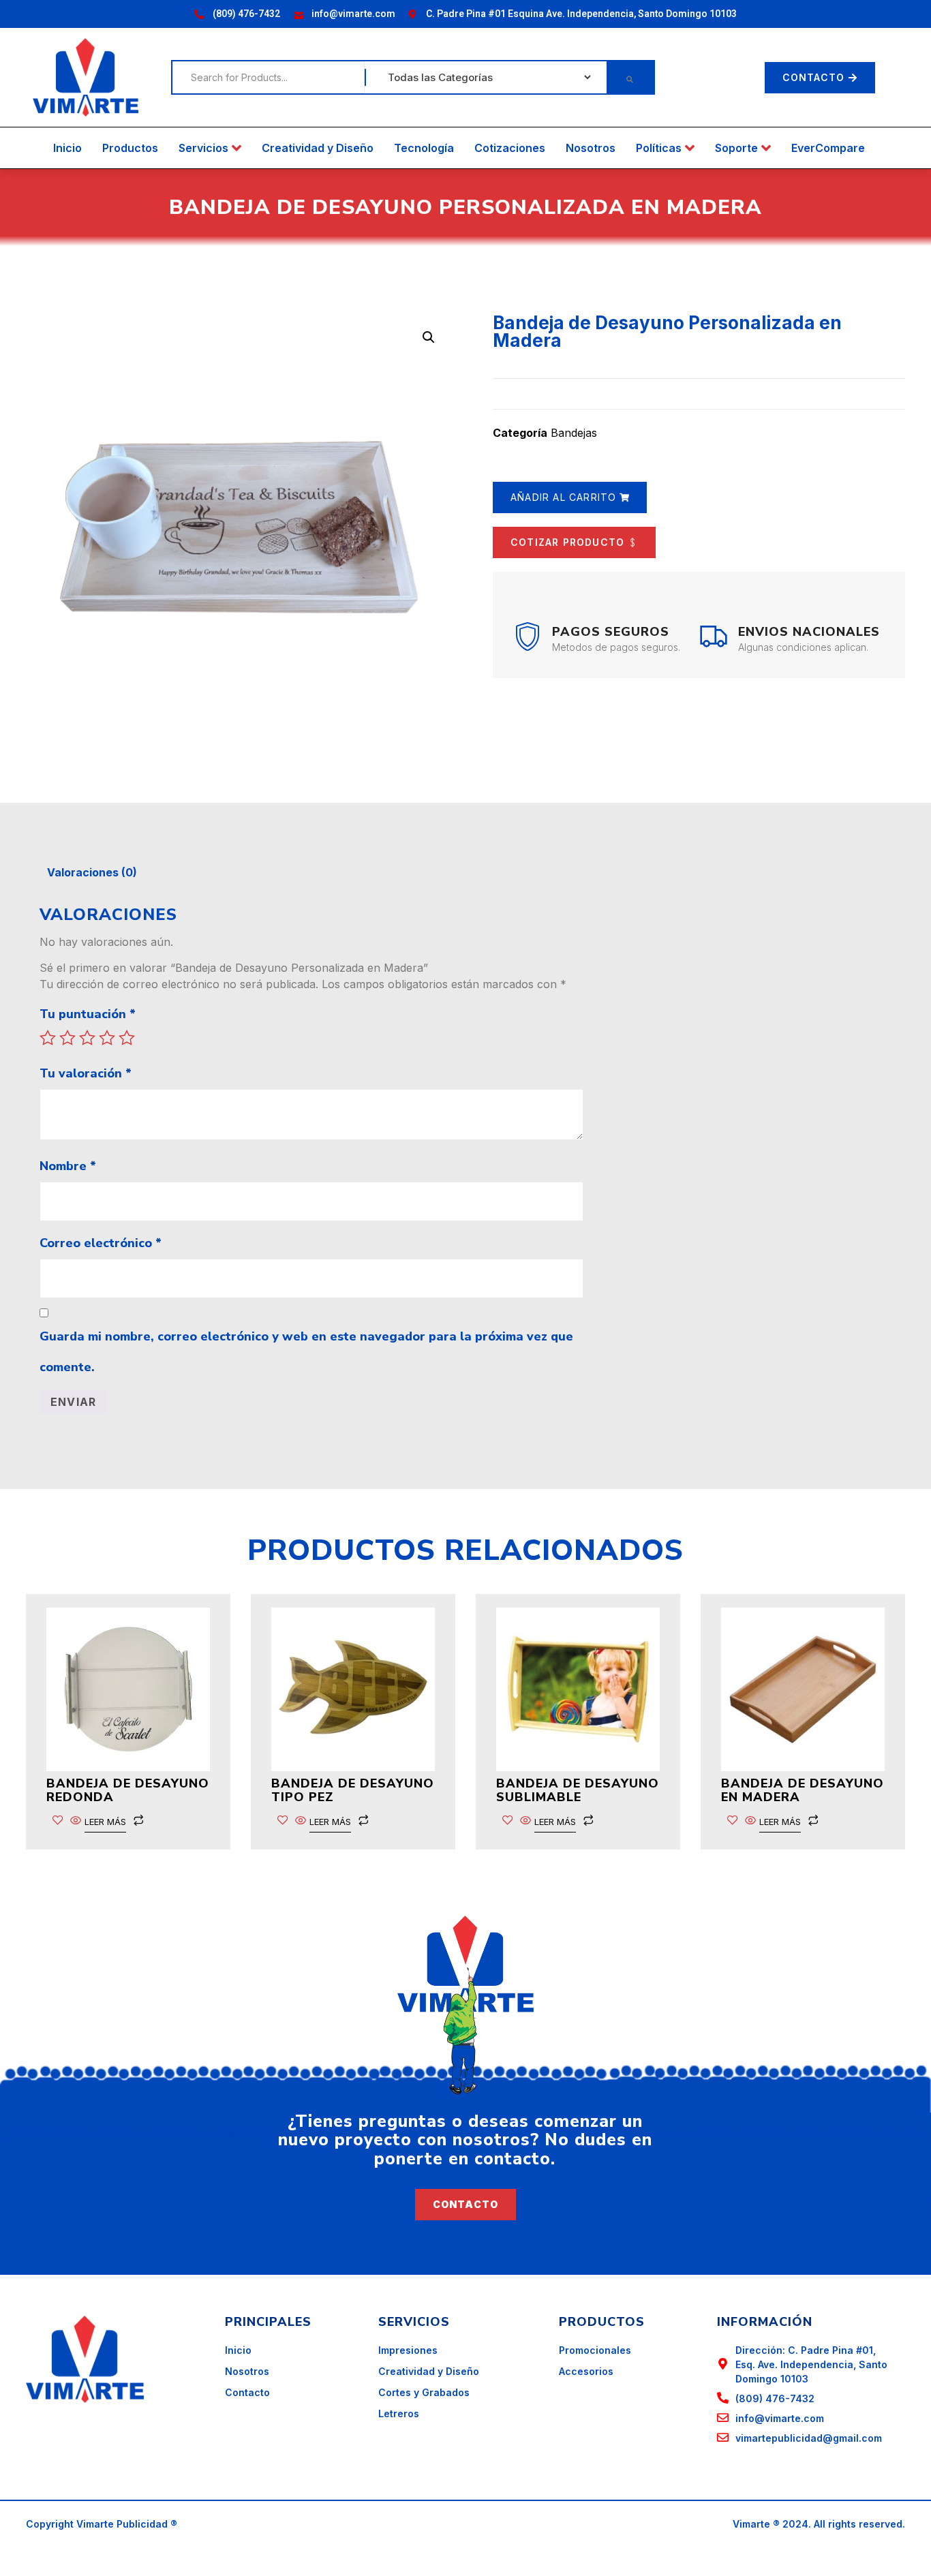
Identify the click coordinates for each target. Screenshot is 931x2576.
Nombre (68, 1166)
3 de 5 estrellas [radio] (87, 1038)
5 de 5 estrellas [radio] (127, 1038)
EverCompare (828, 148)
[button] (429, 337)
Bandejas (574, 433)
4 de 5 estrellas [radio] (107, 1038)
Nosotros (591, 148)
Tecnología (424, 148)
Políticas (659, 148)
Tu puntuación (88, 1014)
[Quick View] (76, 1821)
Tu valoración (86, 1073)
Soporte (736, 148)
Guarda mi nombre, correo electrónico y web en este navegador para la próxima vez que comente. (306, 1352)
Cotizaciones (510, 148)
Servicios (203, 148)
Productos (130, 148)
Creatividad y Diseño (318, 148)
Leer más (105, 1822)
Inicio (67, 148)
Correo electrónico (101, 1243)
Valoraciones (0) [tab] (92, 872)
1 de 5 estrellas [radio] (48, 1038)
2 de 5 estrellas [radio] (67, 1038)
